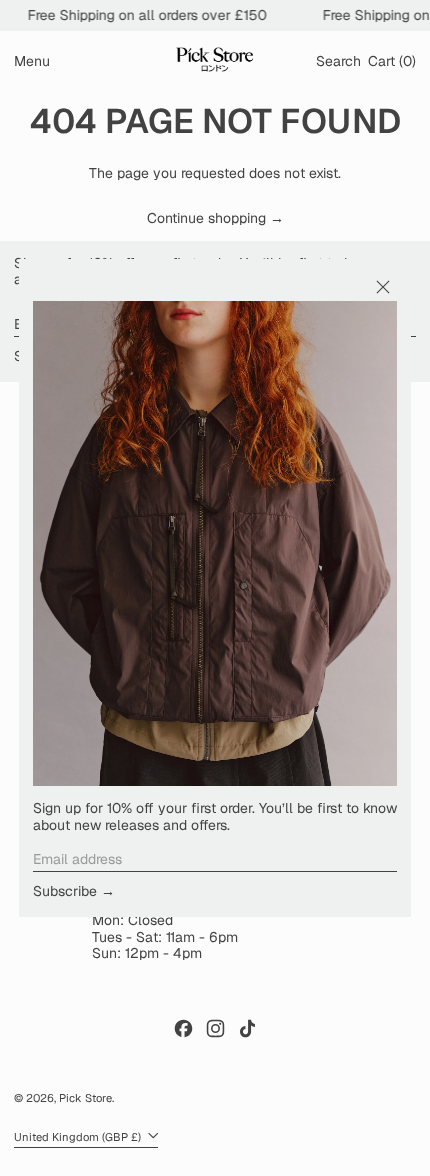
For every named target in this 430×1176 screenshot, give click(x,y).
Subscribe (65, 891)
